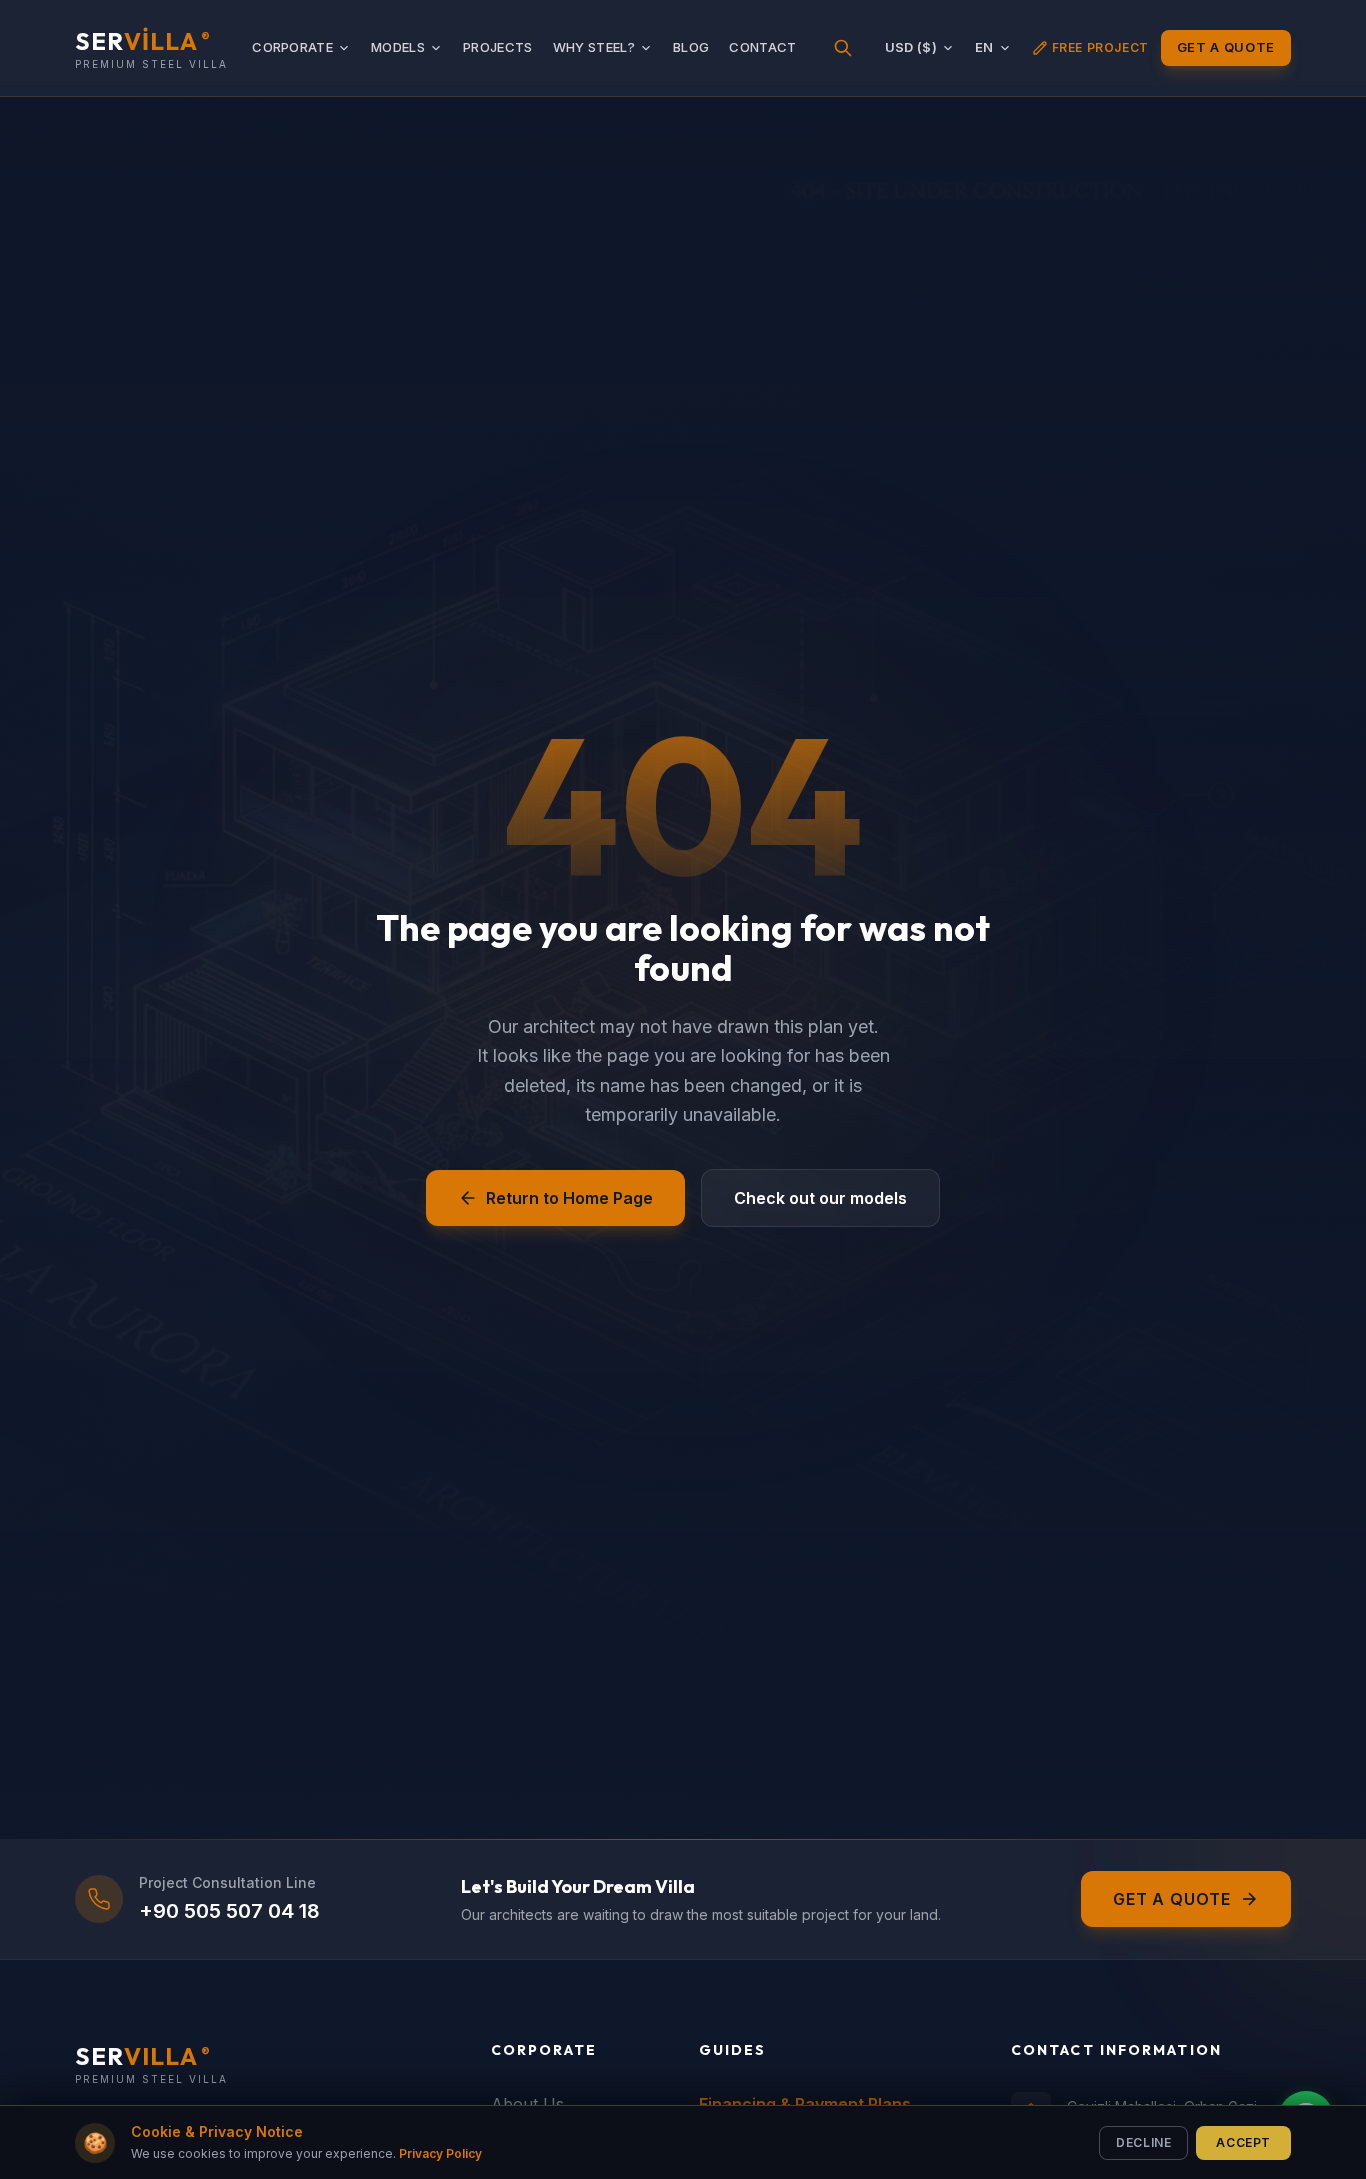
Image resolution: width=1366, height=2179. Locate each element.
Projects (498, 47)
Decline (1143, 2141)
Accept (1243, 2141)
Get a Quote (1226, 47)
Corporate (292, 47)
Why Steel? (594, 47)
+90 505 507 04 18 (229, 1911)
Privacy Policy (440, 2153)
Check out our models (820, 1198)
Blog (691, 47)
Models (398, 47)
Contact (762, 47)
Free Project (1100, 47)
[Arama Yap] (843, 48)
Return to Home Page (569, 1198)
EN (984, 47)
